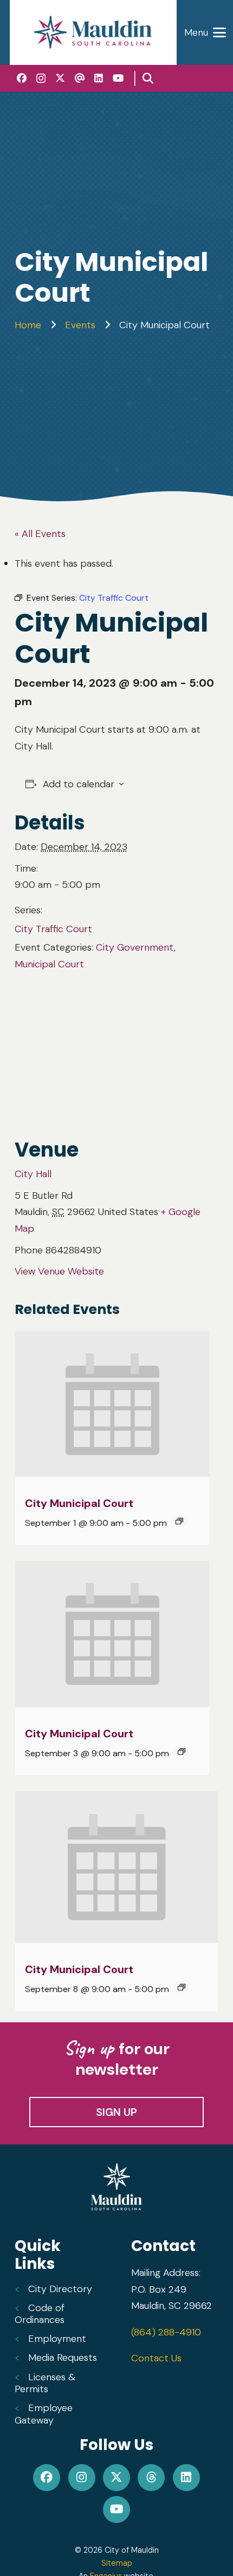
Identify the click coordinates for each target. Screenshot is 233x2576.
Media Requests (63, 2358)
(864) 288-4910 (166, 2332)
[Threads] (80, 78)
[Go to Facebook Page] (47, 2478)
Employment (57, 2339)
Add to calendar (79, 784)
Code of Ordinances (40, 2314)
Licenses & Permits (45, 2383)
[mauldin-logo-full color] (93, 32)
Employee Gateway (44, 2414)
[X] (60, 78)
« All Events (40, 534)
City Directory (60, 2289)
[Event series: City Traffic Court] (179, 1521)
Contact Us (156, 2358)
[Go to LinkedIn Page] (186, 2478)
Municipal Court (49, 964)
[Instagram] (41, 78)
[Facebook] (22, 78)
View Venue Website (59, 1271)
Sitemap (117, 2563)
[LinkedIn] (99, 78)
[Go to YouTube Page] (117, 2509)
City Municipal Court (79, 1503)
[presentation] (112, 1404)
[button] (148, 78)
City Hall (33, 1174)
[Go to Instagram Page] (82, 2478)
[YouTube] (118, 78)
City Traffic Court (53, 929)
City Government (135, 947)
